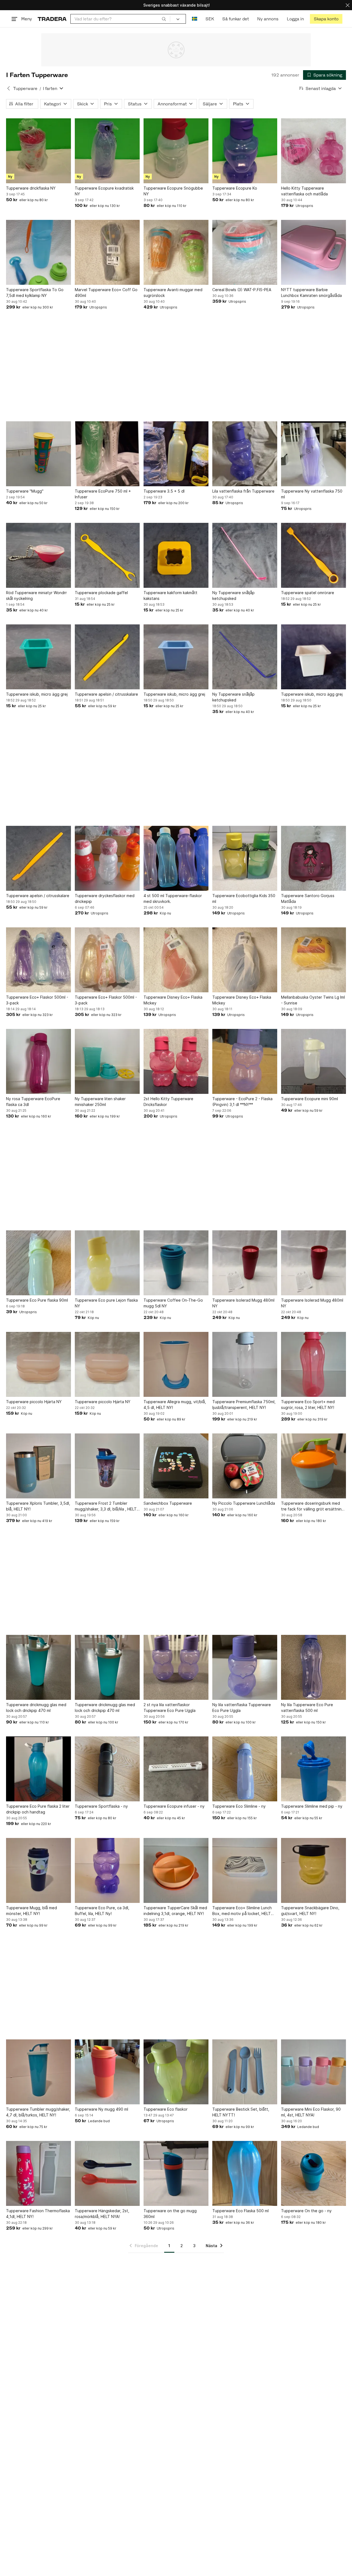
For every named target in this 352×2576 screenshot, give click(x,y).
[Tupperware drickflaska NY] (38, 151)
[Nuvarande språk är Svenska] (195, 19)
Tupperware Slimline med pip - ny (312, 1806)
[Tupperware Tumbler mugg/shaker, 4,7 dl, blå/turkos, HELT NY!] (38, 2072)
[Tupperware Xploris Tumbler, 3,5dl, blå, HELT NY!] (38, 1466)
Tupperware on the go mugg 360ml (170, 2214)
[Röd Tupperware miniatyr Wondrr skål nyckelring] (38, 555)
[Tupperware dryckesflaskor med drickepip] (107, 858)
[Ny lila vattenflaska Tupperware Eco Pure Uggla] (245, 1667)
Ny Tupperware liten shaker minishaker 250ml (100, 1102)
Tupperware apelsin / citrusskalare (106, 694)
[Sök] (164, 19)
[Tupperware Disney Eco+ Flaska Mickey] (176, 960)
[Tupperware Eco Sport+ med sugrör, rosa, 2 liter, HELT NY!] (313, 1364)
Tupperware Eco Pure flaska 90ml (37, 1300)
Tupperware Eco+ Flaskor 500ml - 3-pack (37, 1000)
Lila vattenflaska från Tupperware (243, 491)
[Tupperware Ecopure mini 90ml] (313, 1061)
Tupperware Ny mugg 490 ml (101, 2109)
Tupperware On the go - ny (306, 2211)
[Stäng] (348, 5)
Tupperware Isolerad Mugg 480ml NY (243, 1303)
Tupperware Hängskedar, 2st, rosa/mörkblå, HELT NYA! (102, 2214)
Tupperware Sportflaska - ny (101, 1806)
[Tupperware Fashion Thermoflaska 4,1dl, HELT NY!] (38, 2173)
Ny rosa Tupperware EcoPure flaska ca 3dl (33, 1102)
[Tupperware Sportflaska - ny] (107, 1769)
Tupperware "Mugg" (25, 491)
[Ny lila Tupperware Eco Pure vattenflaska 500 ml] (313, 1667)
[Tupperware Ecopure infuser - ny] (176, 1769)
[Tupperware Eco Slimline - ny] (245, 1769)
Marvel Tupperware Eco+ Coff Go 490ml (106, 293)
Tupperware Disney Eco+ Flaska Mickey (173, 1000)
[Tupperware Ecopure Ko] (245, 151)
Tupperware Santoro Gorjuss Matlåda (308, 898)
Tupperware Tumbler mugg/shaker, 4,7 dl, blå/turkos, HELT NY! (38, 2112)
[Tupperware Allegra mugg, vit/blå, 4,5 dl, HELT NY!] (176, 1364)
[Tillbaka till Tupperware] (9, 88)
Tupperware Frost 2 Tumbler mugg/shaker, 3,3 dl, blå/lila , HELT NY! (106, 1506)
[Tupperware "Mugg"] (38, 454)
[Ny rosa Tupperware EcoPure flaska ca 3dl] (38, 1061)
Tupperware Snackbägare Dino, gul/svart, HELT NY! (310, 1911)
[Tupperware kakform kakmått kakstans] (176, 555)
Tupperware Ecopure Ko (235, 188)
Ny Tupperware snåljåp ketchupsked (233, 595)
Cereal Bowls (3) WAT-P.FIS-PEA (242, 290)
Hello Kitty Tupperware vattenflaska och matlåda (304, 191)
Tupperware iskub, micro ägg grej (37, 694)
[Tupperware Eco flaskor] (176, 2072)
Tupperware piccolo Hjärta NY (34, 1402)
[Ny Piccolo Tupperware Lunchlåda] (245, 1466)
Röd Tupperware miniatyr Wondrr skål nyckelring (36, 595)
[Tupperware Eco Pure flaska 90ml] (38, 1263)
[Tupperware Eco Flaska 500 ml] (245, 2173)
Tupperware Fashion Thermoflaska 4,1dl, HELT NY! (38, 2214)
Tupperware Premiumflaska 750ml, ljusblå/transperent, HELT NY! (244, 1405)
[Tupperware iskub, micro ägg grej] (38, 657)
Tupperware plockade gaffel (101, 593)
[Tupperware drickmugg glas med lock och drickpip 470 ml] (38, 1667)
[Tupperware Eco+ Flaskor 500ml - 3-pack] (38, 960)
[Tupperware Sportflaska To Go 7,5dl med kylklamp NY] (38, 252)
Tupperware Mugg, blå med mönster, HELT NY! (31, 1911)
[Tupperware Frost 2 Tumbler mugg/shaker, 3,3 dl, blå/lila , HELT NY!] (107, 1466)
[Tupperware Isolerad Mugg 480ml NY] (245, 1263)
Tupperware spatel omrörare (308, 593)
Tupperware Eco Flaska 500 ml (240, 2211)
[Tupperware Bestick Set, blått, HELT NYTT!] (245, 2072)
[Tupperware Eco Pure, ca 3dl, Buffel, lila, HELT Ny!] (107, 1870)
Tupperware (25, 88)
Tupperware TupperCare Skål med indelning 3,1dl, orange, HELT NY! (175, 1911)
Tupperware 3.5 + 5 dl (164, 491)
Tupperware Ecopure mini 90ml (310, 1099)
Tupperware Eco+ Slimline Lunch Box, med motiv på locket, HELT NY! (242, 1911)
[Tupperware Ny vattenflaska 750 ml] (313, 454)
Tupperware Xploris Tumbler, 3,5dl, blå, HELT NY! (38, 1506)
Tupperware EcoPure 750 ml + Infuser (103, 494)
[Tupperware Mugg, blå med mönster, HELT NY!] (38, 1870)
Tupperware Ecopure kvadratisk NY (104, 191)
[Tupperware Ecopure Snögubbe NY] (176, 151)
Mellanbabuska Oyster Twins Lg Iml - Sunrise (313, 1000)
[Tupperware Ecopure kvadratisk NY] (107, 151)
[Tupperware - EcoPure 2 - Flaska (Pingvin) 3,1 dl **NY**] (245, 1061)
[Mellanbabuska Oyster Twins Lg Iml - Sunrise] (313, 960)
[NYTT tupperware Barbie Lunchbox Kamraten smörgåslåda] (313, 252)
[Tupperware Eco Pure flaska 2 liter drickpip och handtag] (38, 1769)
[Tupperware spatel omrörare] (313, 555)
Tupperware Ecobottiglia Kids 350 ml (244, 898)
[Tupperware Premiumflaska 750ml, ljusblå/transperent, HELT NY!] (245, 1364)
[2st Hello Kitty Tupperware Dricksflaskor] (176, 1061)
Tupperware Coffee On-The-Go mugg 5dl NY (173, 1303)
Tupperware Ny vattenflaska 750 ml (312, 494)
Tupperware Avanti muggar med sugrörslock (173, 293)
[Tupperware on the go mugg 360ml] (176, 2173)
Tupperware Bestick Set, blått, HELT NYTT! (241, 2112)
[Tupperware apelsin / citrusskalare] (107, 657)
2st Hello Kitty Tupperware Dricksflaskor (168, 1102)
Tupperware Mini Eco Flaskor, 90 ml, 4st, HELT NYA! (311, 2112)
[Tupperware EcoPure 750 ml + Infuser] (107, 454)
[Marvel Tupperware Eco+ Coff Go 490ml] (107, 252)
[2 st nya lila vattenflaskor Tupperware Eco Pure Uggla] (176, 1667)
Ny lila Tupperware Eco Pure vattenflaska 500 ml (307, 1708)
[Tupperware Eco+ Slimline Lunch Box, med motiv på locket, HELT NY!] (245, 1870)
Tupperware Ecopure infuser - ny (174, 1806)
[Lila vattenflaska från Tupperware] (245, 454)
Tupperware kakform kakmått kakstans (170, 595)
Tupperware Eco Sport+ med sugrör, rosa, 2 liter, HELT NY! (308, 1405)
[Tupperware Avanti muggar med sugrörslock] (176, 252)
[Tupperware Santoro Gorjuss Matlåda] (313, 858)
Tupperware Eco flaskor (166, 2109)
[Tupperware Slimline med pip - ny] (313, 1769)
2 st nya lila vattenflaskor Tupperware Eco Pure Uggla (170, 1708)
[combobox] (120, 19)
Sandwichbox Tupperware (168, 1503)
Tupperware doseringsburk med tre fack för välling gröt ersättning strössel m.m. (313, 1506)
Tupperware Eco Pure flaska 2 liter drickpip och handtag (38, 1809)
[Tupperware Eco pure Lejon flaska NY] (107, 1263)
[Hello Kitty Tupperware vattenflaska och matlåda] (313, 151)
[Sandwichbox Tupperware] (176, 1466)
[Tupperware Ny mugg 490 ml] (107, 2072)
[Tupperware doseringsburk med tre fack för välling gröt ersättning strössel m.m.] (313, 1466)
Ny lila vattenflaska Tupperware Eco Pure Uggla (242, 1708)
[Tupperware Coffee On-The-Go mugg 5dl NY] (176, 1263)
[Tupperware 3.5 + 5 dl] (176, 454)
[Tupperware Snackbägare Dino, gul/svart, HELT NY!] (313, 1870)
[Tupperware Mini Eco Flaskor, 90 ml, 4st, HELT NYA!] (313, 2072)
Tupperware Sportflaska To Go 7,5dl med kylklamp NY (35, 293)
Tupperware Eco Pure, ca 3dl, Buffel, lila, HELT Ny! (102, 1911)
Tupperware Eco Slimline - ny (239, 1806)
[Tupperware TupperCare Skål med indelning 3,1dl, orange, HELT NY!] (176, 1870)
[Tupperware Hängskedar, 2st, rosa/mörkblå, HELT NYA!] (107, 2173)
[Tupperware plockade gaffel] (107, 555)
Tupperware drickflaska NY (31, 188)
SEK (210, 19)
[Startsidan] (52, 19)
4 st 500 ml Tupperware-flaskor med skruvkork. (173, 898)
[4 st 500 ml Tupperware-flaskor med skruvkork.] (176, 858)
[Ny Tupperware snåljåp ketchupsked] (245, 555)
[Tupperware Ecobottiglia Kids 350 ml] (245, 858)
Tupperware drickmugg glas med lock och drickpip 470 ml (36, 1708)
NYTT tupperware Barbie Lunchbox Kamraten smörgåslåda (311, 293)
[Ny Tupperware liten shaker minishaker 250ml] (107, 1061)
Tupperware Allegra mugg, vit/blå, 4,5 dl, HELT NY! (175, 1405)
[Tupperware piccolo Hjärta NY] (38, 1364)
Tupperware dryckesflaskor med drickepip (105, 898)
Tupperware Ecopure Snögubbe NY (173, 191)
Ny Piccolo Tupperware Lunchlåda (244, 1503)
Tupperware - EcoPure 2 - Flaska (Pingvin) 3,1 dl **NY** (242, 1102)
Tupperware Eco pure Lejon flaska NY (106, 1303)
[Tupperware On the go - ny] (313, 2173)
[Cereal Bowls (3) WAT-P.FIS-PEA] (245, 252)
